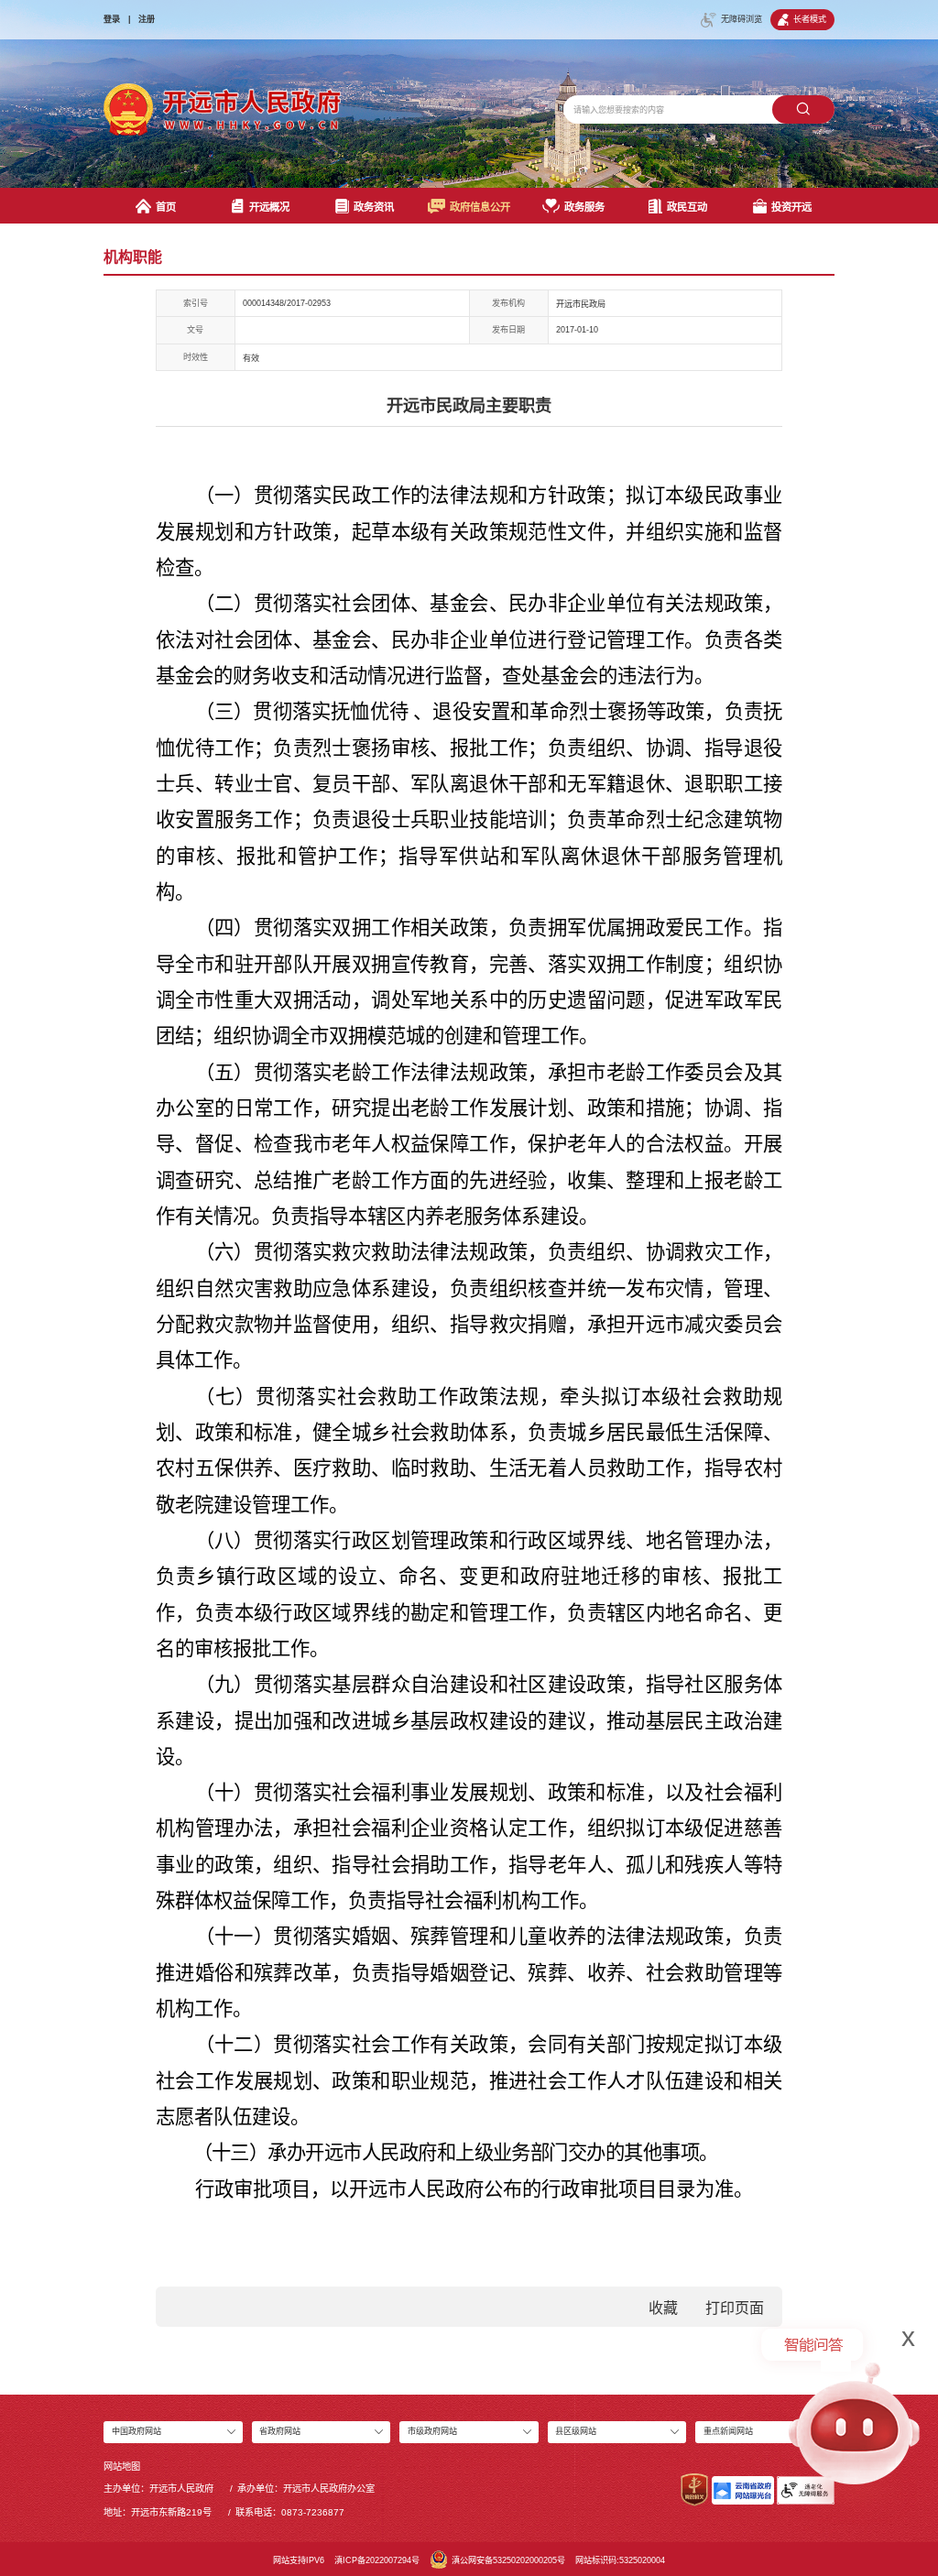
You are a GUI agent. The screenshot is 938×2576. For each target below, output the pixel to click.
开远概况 (269, 207)
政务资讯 (374, 207)
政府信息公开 (480, 207)
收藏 (663, 2308)
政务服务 (584, 207)
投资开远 (791, 207)
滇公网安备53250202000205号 (508, 2560)
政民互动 (687, 207)
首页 (166, 207)
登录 (112, 19)
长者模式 (810, 19)
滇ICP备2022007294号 (377, 2560)
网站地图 (122, 2467)
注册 (147, 19)
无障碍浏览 (742, 19)
